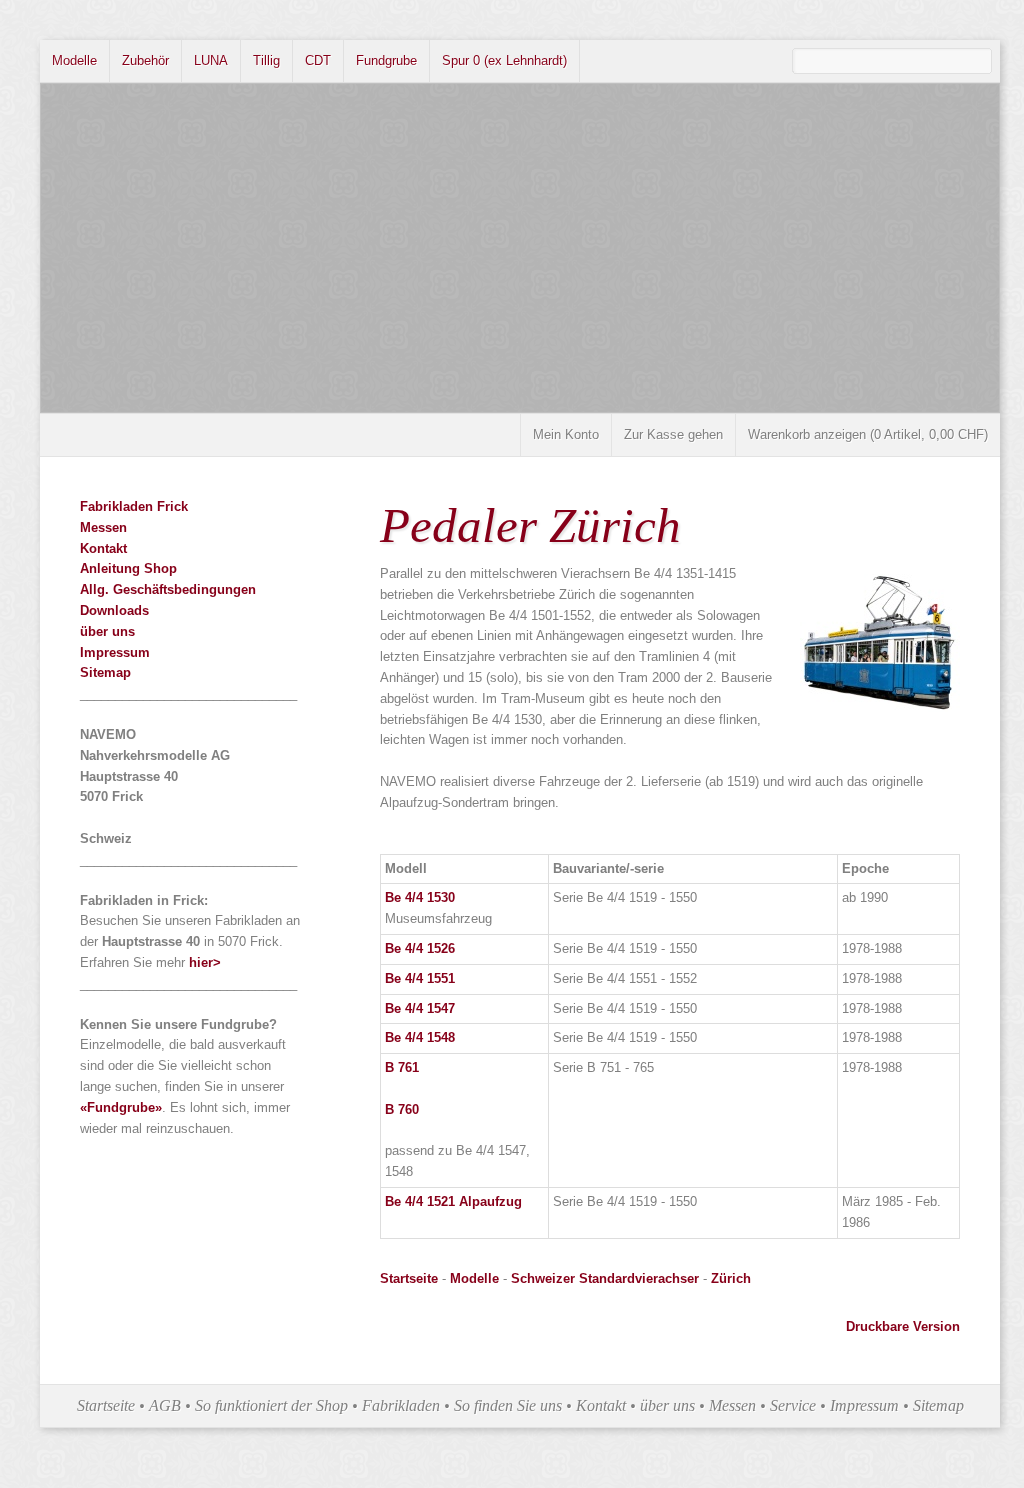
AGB (165, 1405)
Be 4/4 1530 (420, 897)
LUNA (211, 60)
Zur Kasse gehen (673, 434)
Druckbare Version (903, 1326)
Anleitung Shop (128, 568)
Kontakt (103, 548)
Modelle (74, 60)
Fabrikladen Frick (134, 506)
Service (793, 1405)
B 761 (402, 1067)
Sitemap (105, 672)
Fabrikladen (401, 1405)
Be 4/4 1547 (420, 1008)
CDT (318, 60)
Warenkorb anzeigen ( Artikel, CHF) (868, 434)
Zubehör (145, 60)
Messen (103, 527)
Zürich (731, 1278)
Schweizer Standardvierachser (605, 1278)
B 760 (402, 1109)
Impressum (115, 652)
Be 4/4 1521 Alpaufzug (453, 1201)
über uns (107, 631)
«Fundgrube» (121, 1107)
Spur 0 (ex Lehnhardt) (504, 60)
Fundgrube (386, 60)
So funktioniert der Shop (271, 1405)
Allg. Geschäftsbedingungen (168, 589)
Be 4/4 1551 (420, 978)
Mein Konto (566, 434)
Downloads (114, 610)
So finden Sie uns (508, 1405)
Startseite (411, 1278)
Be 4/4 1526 (420, 948)
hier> (205, 962)
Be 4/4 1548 (420, 1037)
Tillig (266, 60)
